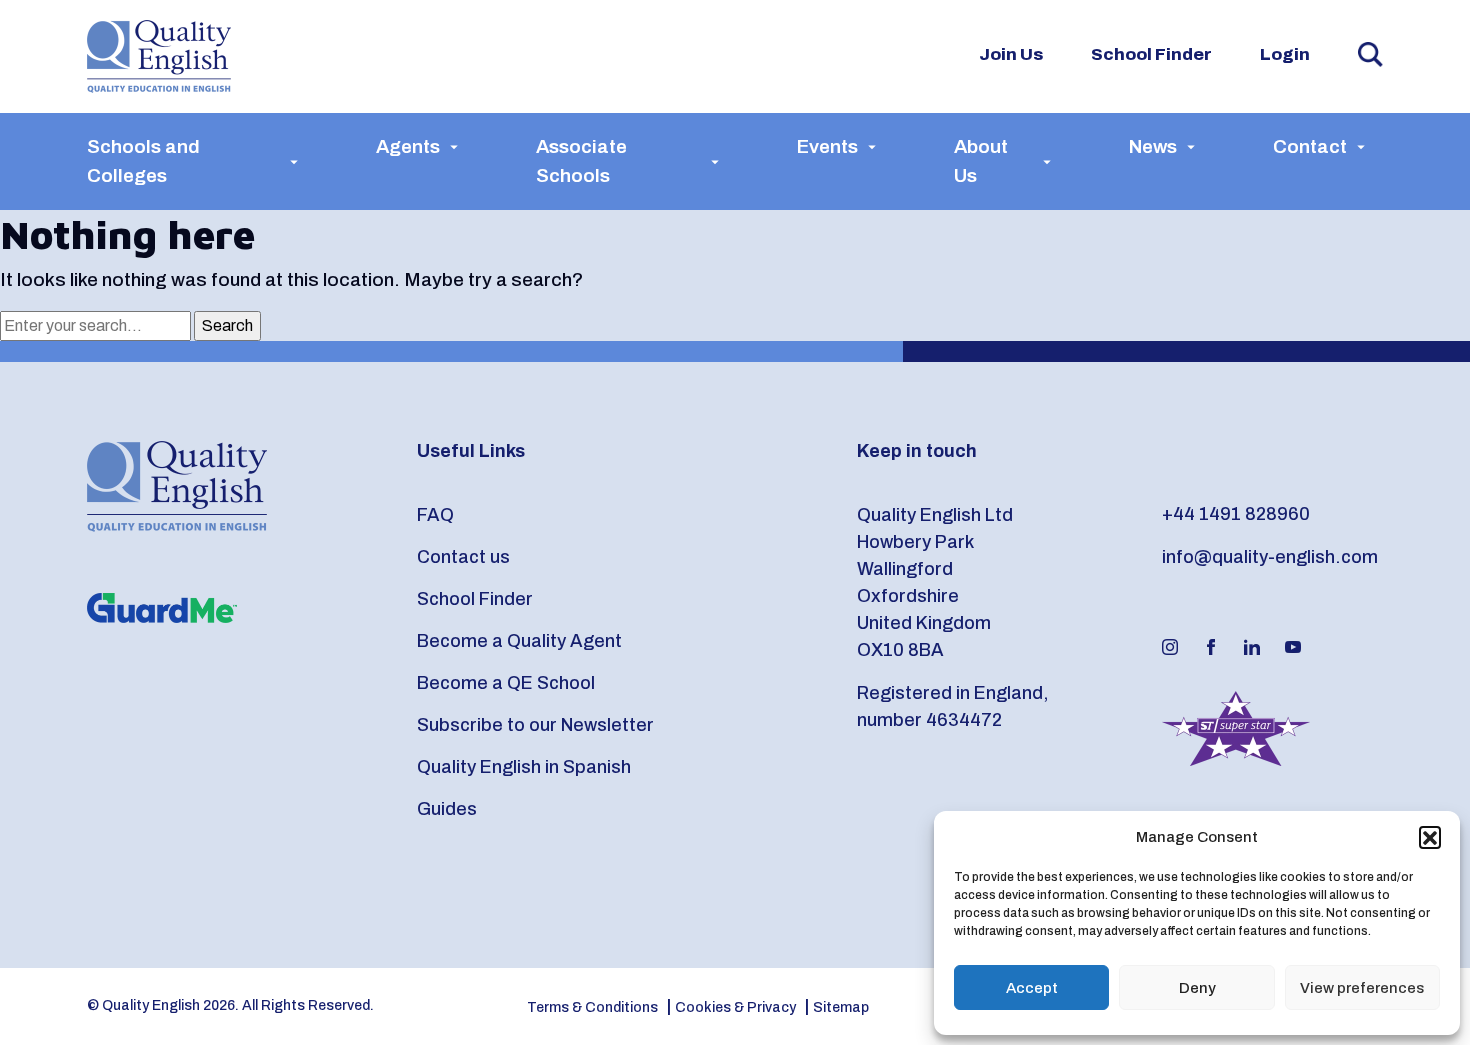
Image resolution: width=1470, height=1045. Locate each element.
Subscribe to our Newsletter (535, 725)
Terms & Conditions (592, 1007)
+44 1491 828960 (1236, 514)
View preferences (1362, 988)
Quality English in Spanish (524, 767)
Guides (447, 809)
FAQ (435, 515)
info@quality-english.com (1270, 557)
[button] (1430, 837)
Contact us (463, 557)
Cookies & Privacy (735, 1007)
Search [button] (1370, 54)
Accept (1032, 988)
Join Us (1011, 54)
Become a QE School (506, 683)
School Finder (1151, 54)
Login (1285, 54)
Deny (1197, 988)
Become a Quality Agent (519, 641)
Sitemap (841, 1007)
